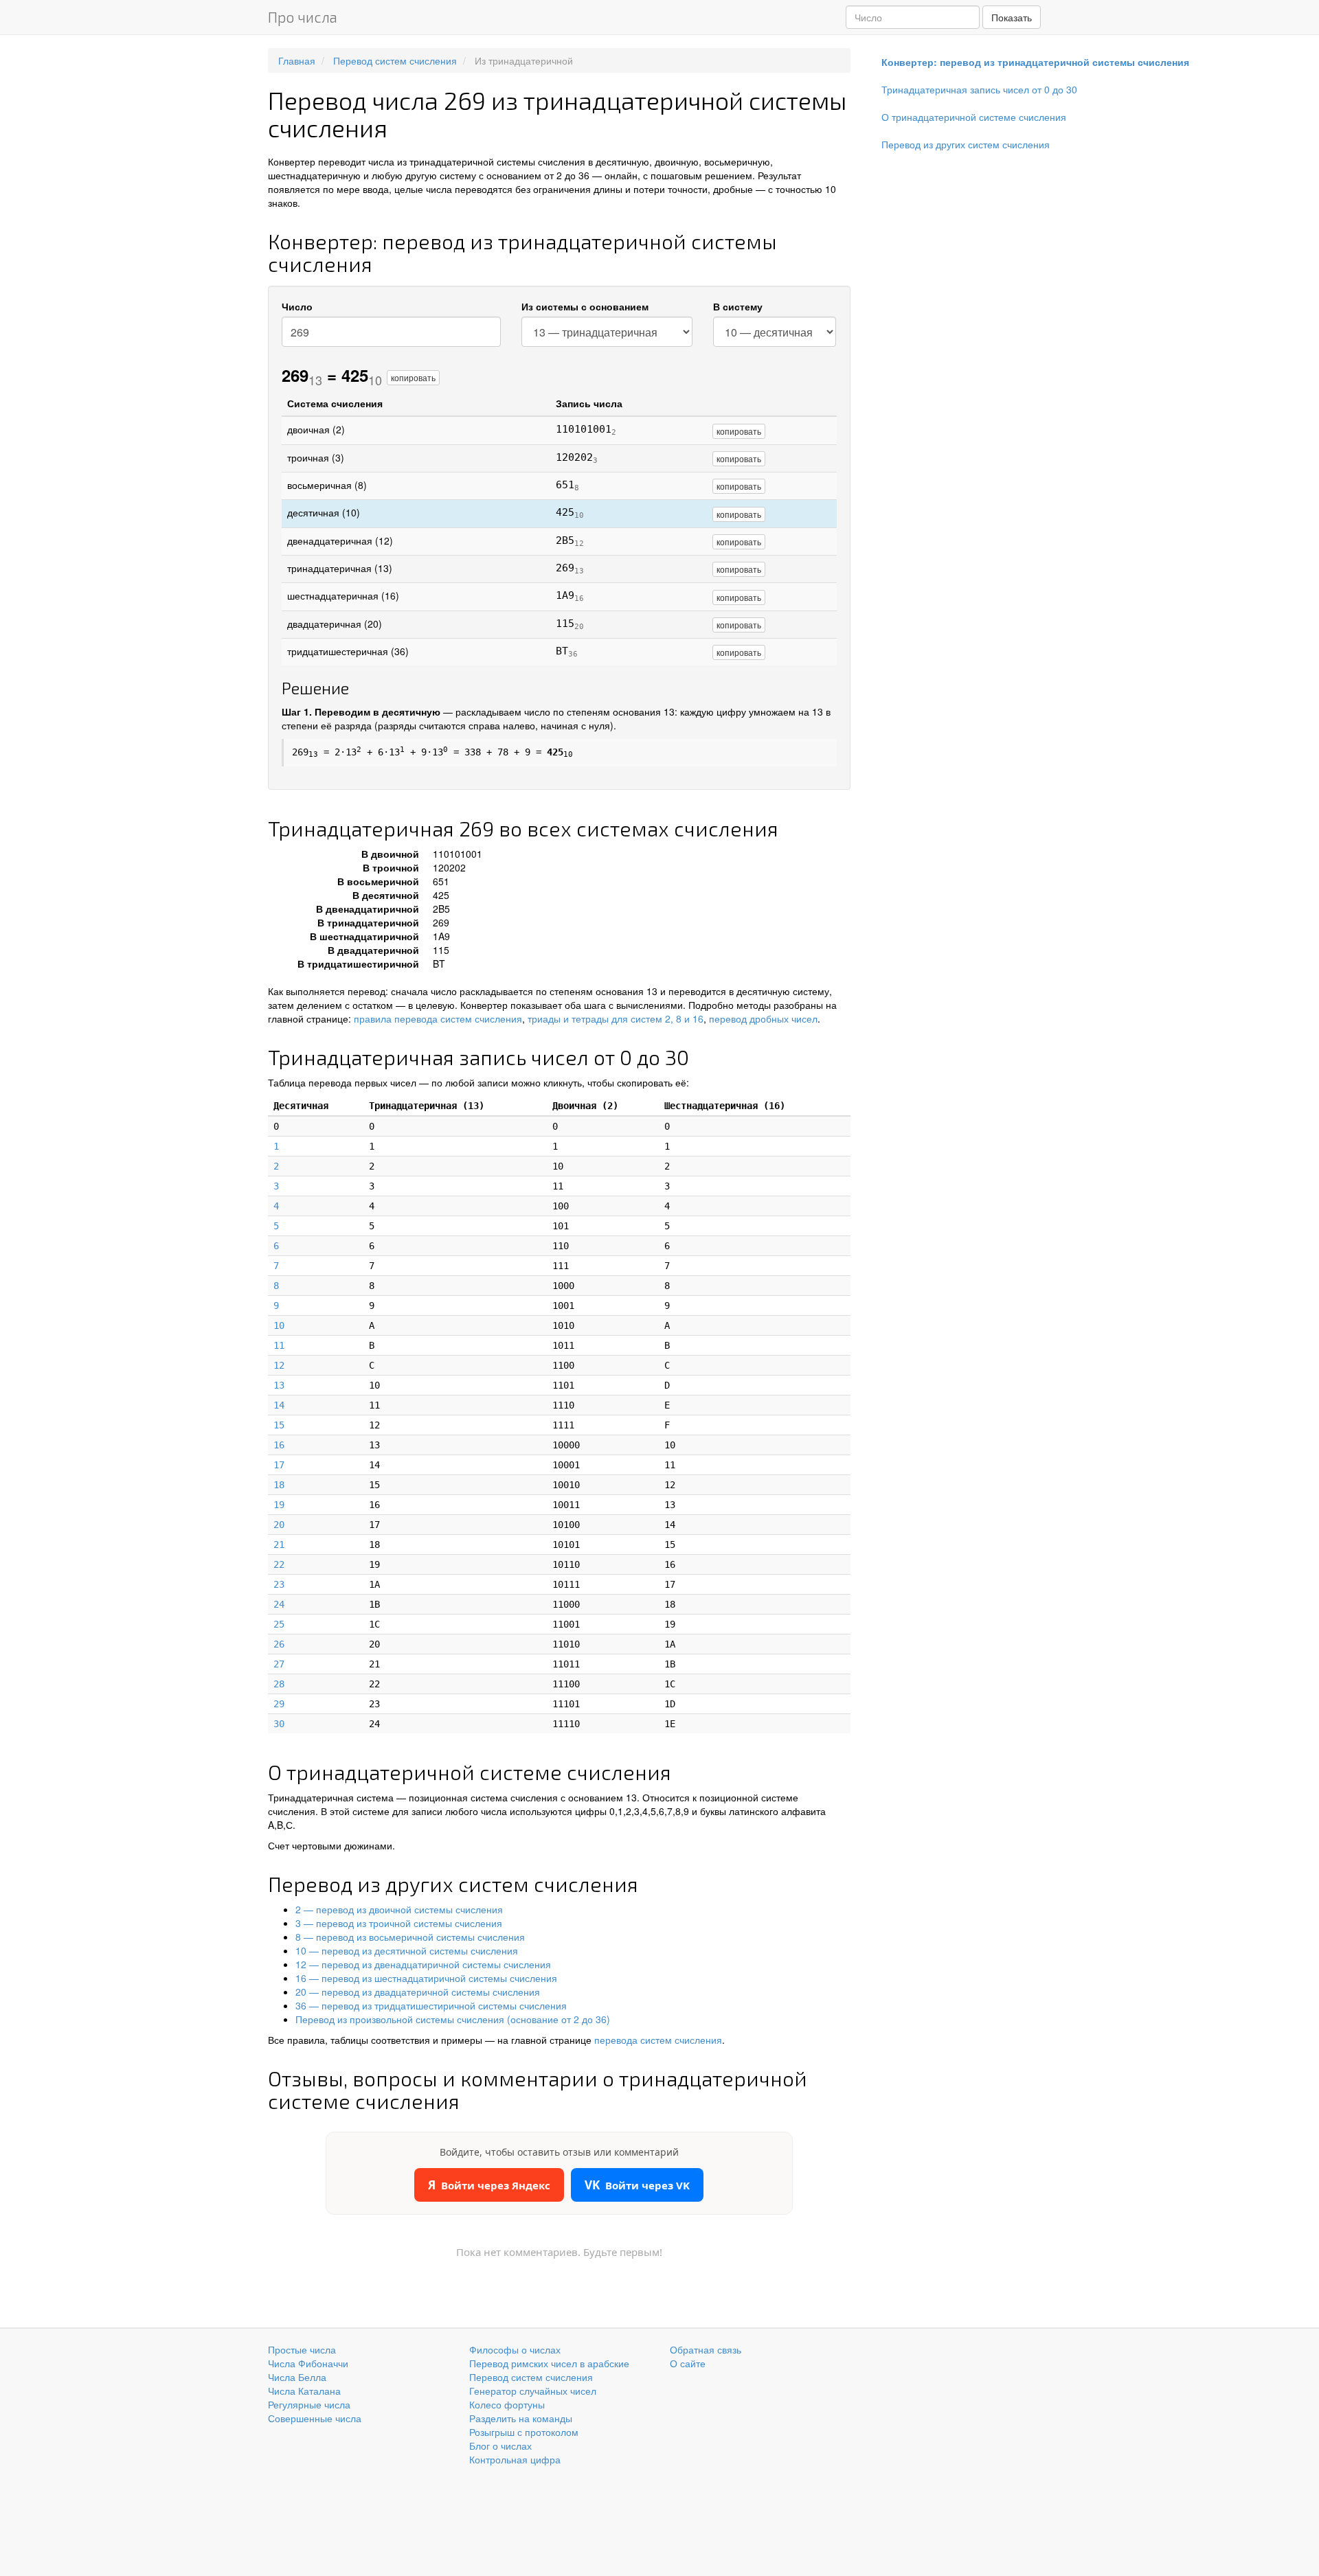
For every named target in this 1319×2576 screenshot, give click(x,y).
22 (279, 1564)
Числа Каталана (304, 2391)
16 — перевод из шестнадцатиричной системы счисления (426, 1978)
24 (279, 1604)
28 (279, 1684)
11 (279, 1345)
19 (279, 1505)
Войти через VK (637, 2185)
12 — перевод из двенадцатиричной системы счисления (423, 1964)
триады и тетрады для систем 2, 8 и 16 (616, 1018)
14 (279, 1405)
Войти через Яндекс (489, 2185)
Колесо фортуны (507, 2404)
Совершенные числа (315, 2418)
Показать (1012, 17)
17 (279, 1465)
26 (279, 1644)
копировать (413, 377)
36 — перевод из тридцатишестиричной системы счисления (431, 2005)
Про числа (303, 17)
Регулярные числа (309, 2404)
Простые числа (302, 2349)
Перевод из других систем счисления (966, 144)
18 (279, 1485)
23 (279, 1584)
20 (279, 1525)
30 (279, 1724)
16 (279, 1445)
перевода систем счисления (658, 2040)
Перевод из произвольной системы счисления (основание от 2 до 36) (453, 2019)
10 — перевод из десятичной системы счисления (407, 1950)
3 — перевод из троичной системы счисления (399, 1923)
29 (279, 1704)
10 (279, 1325)
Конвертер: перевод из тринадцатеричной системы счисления (1035, 62)
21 (279, 1545)
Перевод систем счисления (531, 2377)
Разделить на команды (521, 2418)
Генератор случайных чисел (533, 2391)
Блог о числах (500, 2446)
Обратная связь (706, 2349)
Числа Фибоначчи (308, 2363)
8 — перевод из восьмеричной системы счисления (410, 1937)
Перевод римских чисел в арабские (549, 2363)
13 (279, 1385)
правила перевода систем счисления (438, 1018)
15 (279, 1425)
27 (279, 1664)
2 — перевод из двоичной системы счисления (399, 1909)
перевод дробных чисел (763, 1018)
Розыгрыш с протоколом (524, 2432)
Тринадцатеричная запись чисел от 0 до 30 (979, 89)
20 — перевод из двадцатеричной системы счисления (418, 1992)
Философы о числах (515, 2349)
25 (279, 1624)
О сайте (688, 2363)
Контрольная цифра (515, 2459)
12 (279, 1365)
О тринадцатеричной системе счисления (974, 117)
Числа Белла (297, 2377)
